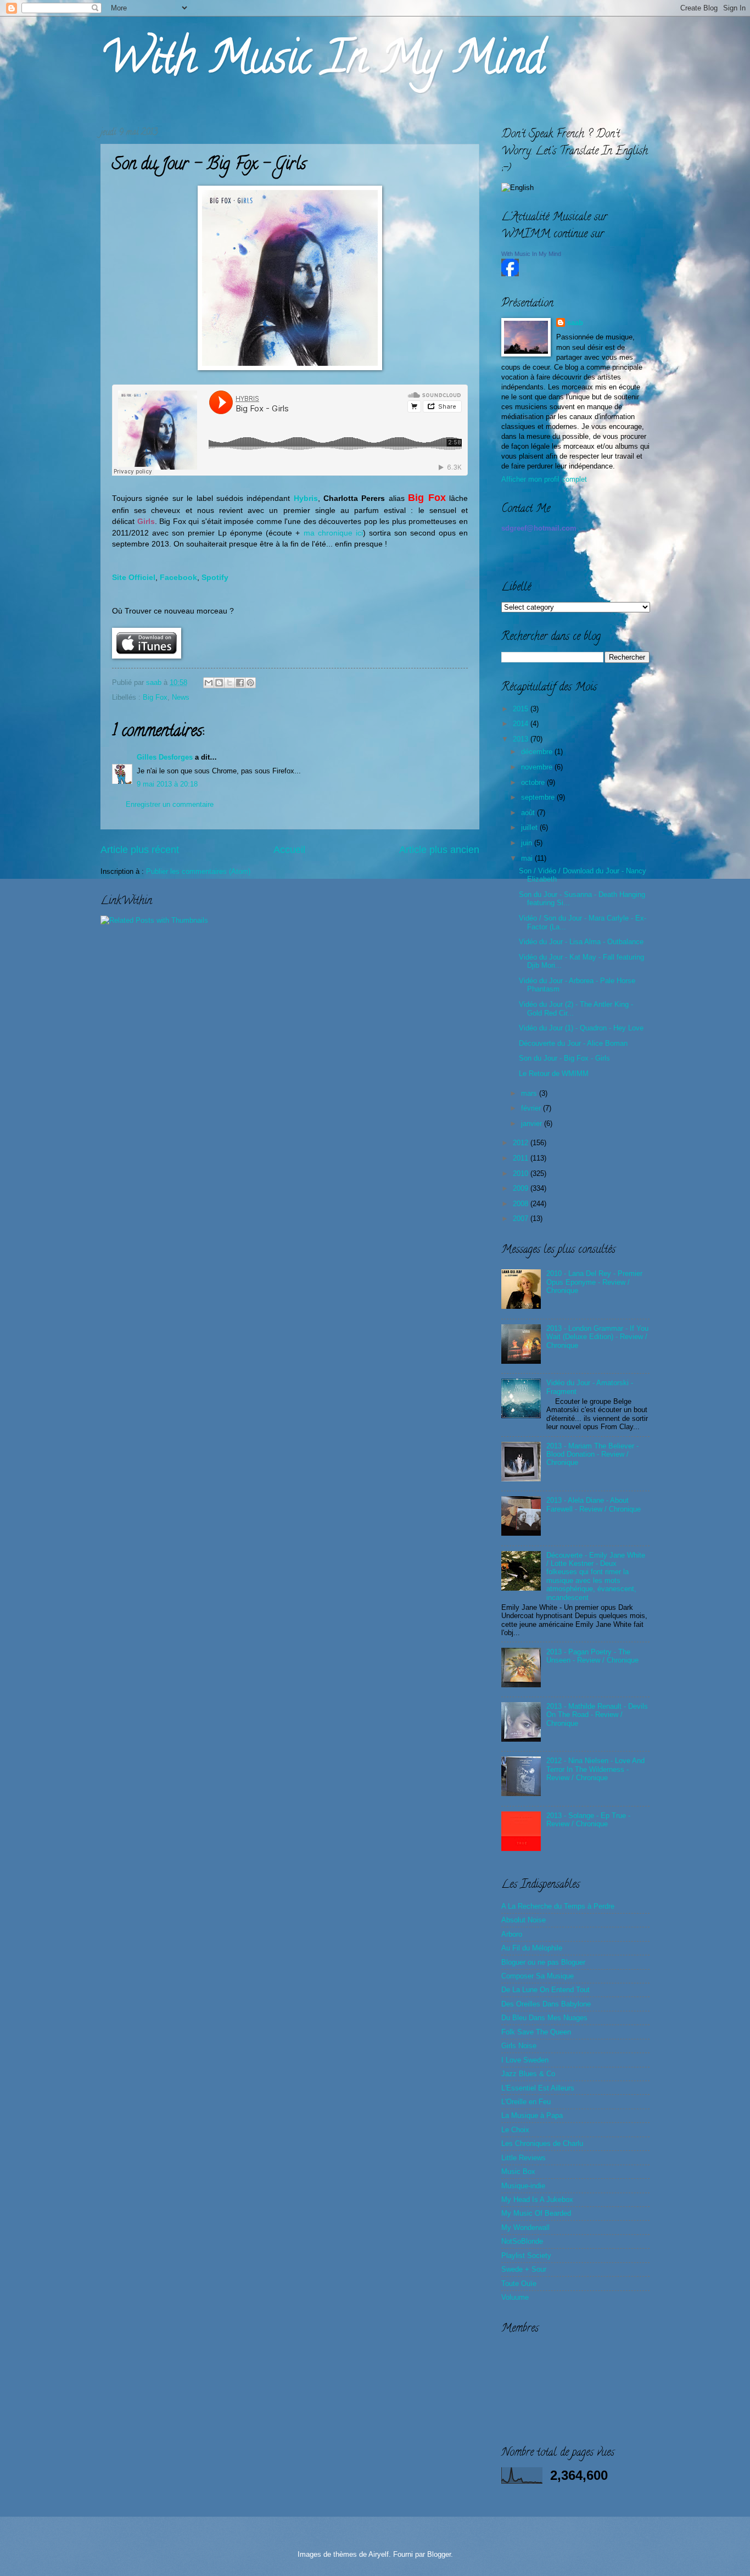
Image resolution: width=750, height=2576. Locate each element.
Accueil (289, 850)
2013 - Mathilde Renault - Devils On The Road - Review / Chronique (597, 1715)
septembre (539, 797)
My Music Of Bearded (536, 2213)
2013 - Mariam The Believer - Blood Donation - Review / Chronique (592, 1454)
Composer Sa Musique (538, 1976)
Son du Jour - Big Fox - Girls (564, 1058)
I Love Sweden (525, 2060)
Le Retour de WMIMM (554, 1074)
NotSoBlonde (522, 2241)
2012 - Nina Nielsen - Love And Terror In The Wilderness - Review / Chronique (595, 1769)
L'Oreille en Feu (526, 2102)
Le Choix (515, 2130)
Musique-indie (523, 2186)
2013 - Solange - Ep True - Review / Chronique (588, 1820)
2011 (522, 1158)
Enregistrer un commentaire (170, 804)
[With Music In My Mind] (510, 274)
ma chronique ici (333, 533)
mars (530, 1093)
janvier (533, 1123)
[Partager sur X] (230, 683)
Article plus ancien (439, 850)
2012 (522, 1143)
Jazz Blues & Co (528, 2074)
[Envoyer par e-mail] (209, 683)
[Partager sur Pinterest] (250, 683)
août (529, 813)
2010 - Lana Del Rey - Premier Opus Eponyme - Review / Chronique (594, 1282)
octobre (534, 782)
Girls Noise (519, 2046)
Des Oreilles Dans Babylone (546, 2004)
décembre (538, 752)
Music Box (518, 2171)
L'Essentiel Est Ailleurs (538, 2088)
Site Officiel (134, 578)
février (532, 1108)
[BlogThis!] (219, 683)
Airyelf (379, 2554)
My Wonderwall (525, 2227)
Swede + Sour (524, 2269)
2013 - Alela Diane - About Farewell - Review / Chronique (594, 1504)
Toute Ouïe (519, 2284)
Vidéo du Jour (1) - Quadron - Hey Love (581, 1028)
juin (528, 843)
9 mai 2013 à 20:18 (167, 784)
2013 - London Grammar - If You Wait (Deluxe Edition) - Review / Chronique (597, 1337)
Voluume (515, 2297)
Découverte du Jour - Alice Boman (573, 1043)
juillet (530, 827)
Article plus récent (140, 850)
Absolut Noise (524, 1920)
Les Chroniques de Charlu (542, 2143)
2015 (522, 709)
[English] (517, 188)
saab (155, 682)
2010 (522, 1173)
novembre (538, 767)
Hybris (304, 498)
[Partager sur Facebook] (240, 683)
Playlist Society (526, 2256)
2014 (522, 724)
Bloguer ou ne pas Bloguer (543, 1962)
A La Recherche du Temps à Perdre (558, 1906)
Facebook (178, 578)
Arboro (512, 1934)
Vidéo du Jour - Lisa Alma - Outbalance (581, 942)
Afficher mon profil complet (544, 479)
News (181, 697)
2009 (522, 1188)
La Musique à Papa (532, 2115)
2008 (522, 1204)
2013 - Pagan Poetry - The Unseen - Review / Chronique (592, 1656)
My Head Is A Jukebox (537, 2199)
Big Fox (155, 697)
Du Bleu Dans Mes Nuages (544, 2018)
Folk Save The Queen (536, 2032)
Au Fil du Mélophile (532, 1948)
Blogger (439, 2554)
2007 (522, 1219)
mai (528, 858)
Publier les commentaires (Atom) (198, 871)
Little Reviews (524, 2158)
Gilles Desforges (165, 757)
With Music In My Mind (322, 63)
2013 (522, 739)
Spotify (215, 578)
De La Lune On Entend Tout (545, 1990)
